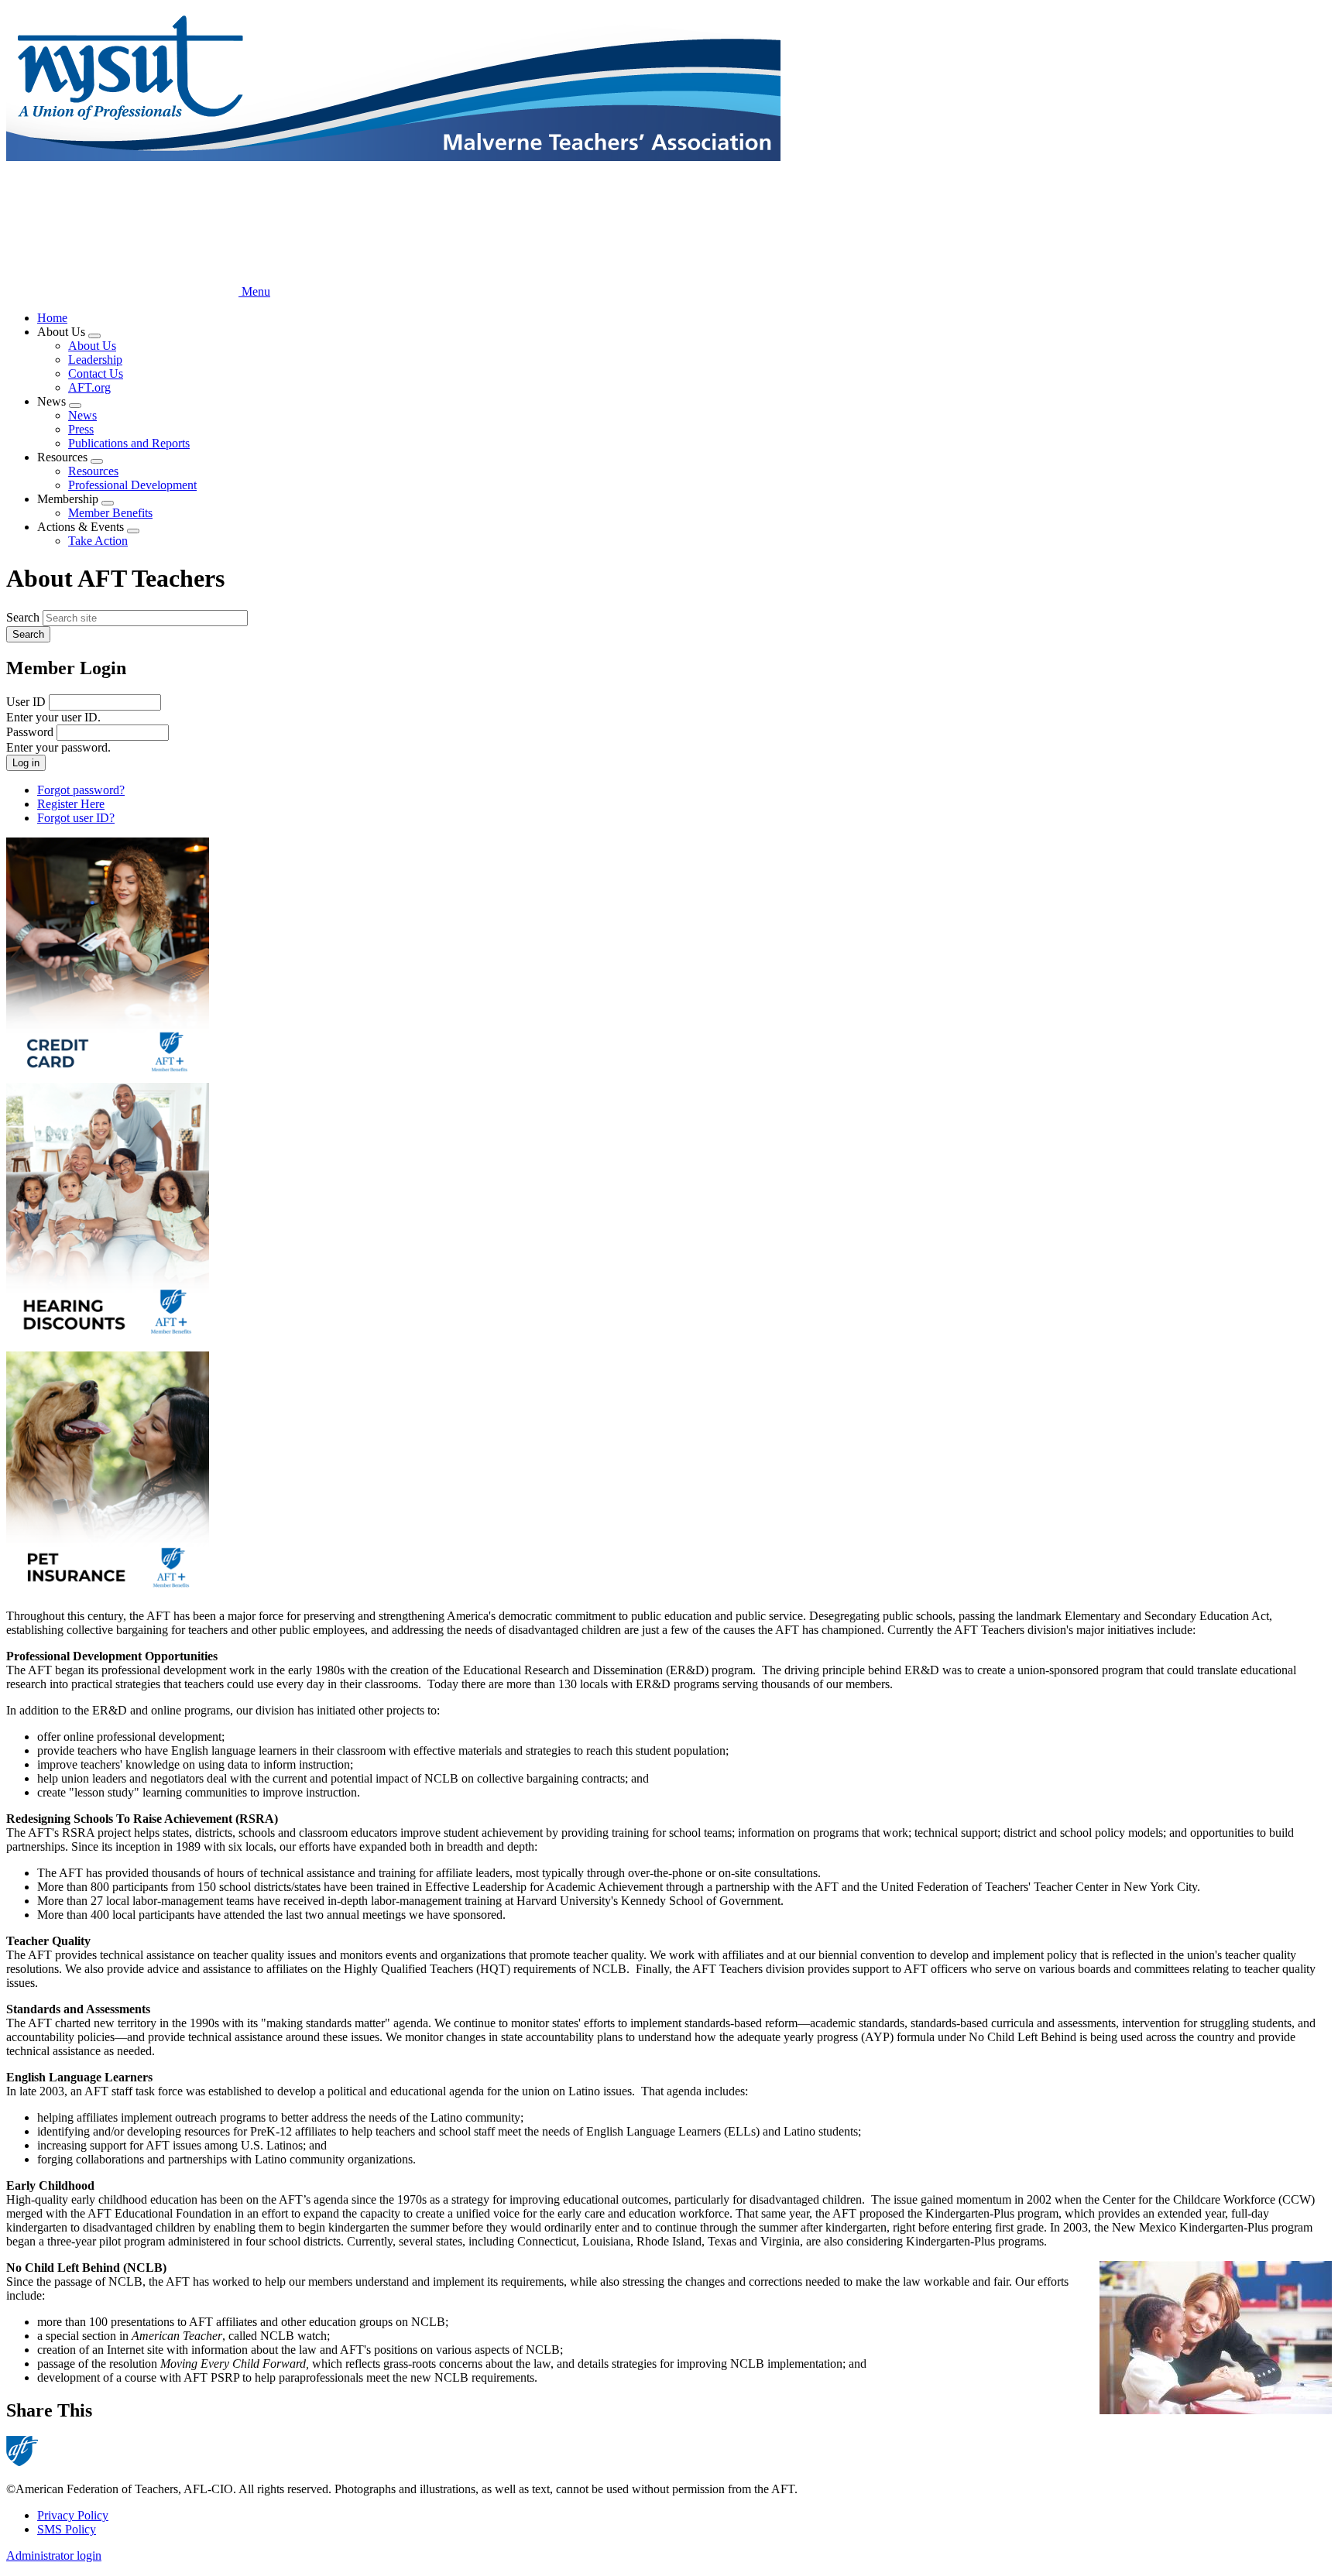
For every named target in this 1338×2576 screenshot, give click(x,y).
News (82, 415)
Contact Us (96, 373)
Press (81, 429)
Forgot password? (81, 790)
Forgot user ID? (76, 818)
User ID (26, 702)
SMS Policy (67, 2529)
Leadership (95, 360)
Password (30, 732)
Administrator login (54, 2555)
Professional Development (132, 485)
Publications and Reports (129, 443)
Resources (93, 471)
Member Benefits (110, 513)
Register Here (71, 804)
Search (23, 617)
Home (52, 318)
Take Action (98, 541)
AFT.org (89, 387)
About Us (92, 346)
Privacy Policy (73, 2515)
